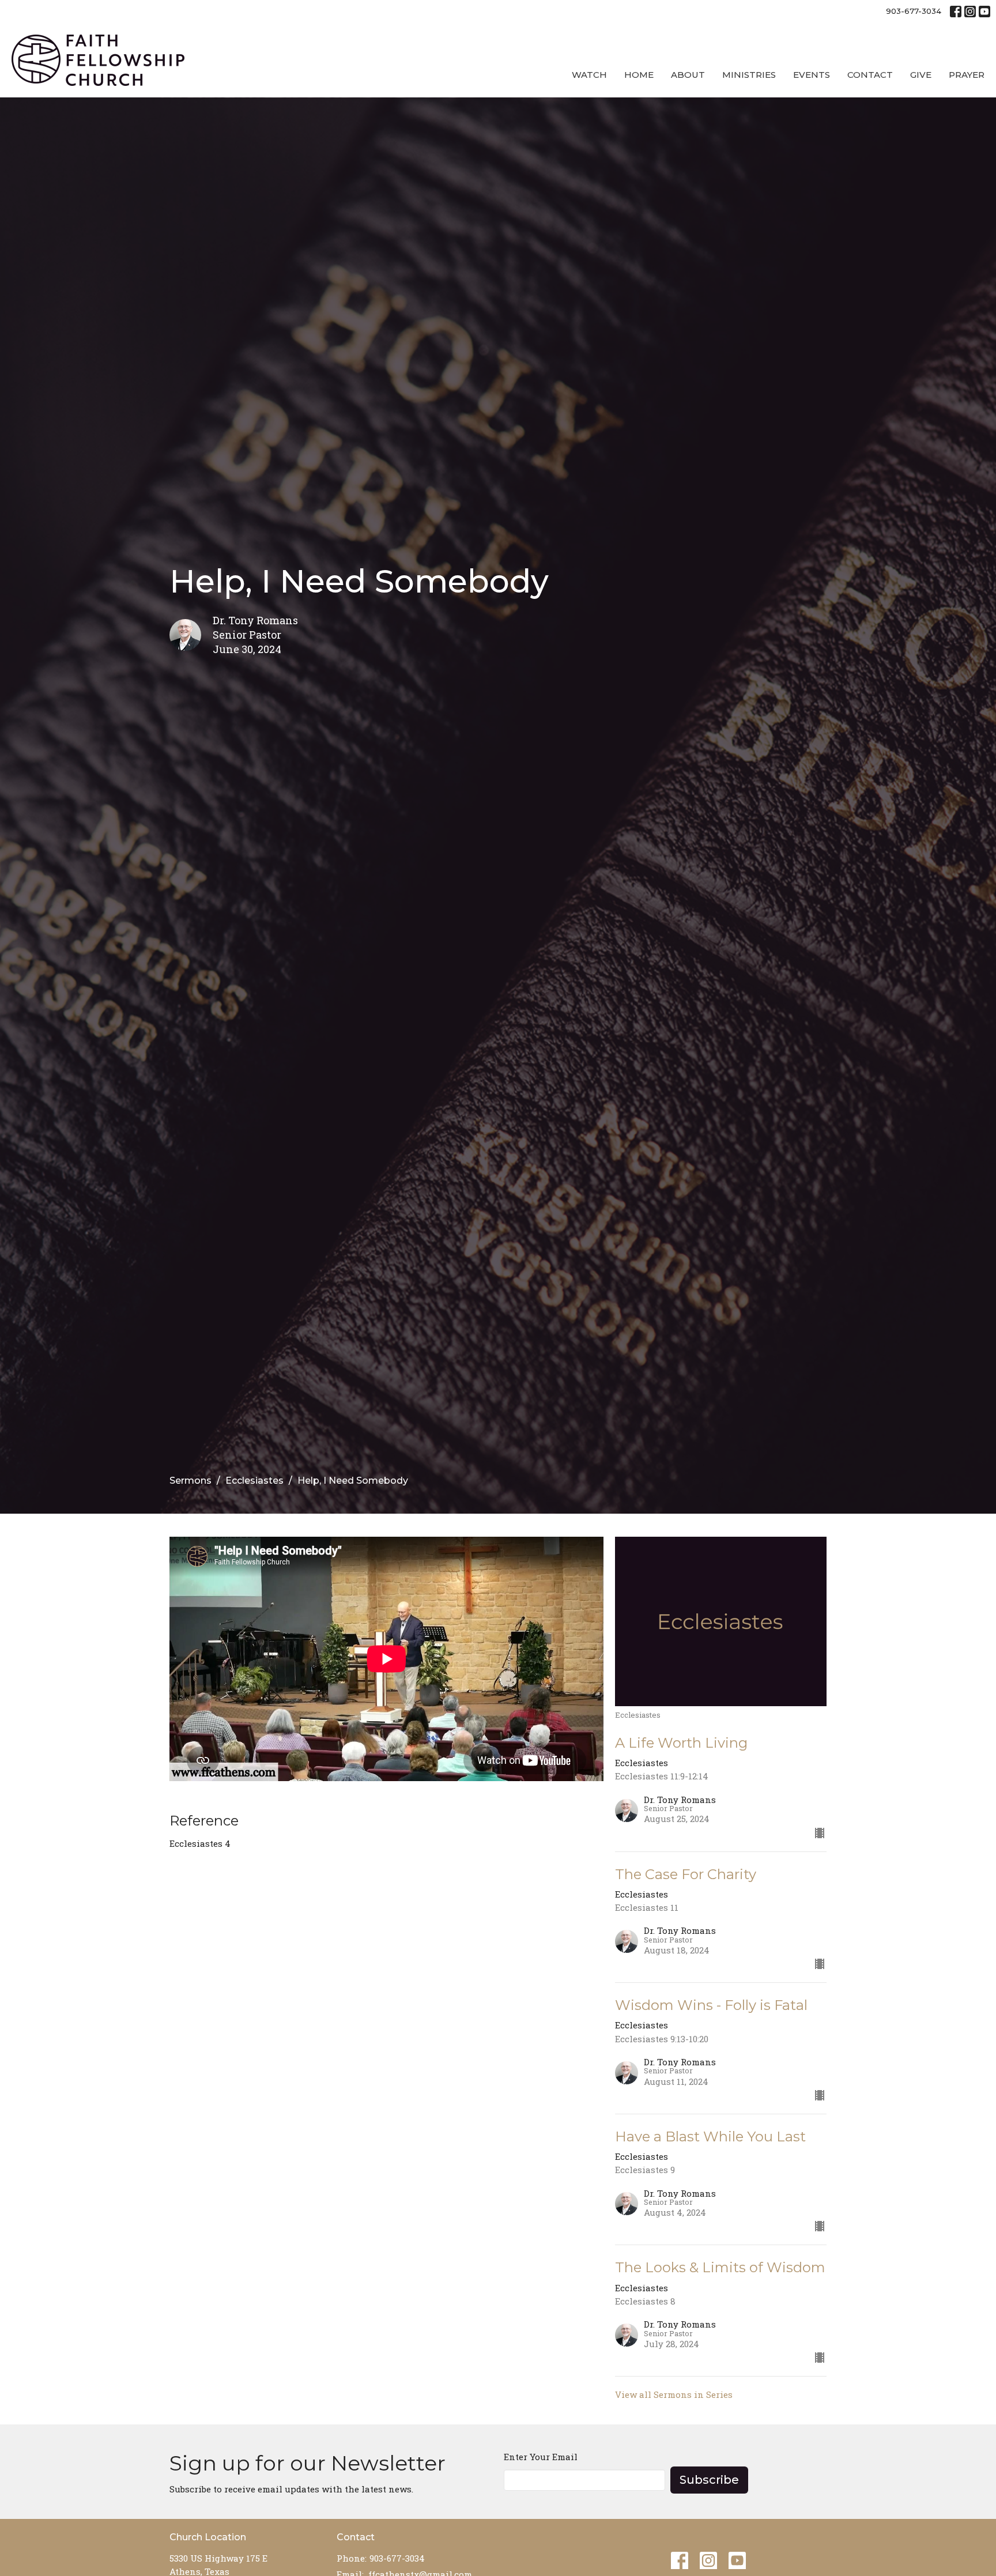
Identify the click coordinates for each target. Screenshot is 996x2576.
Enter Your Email (541, 2457)
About (688, 75)
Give (921, 75)
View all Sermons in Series (674, 2394)
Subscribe (709, 2480)
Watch (589, 75)
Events (812, 75)
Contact (870, 75)
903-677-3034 (914, 11)
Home (639, 75)
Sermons (190, 1481)
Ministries (749, 75)
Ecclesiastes (254, 1481)
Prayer (967, 75)
